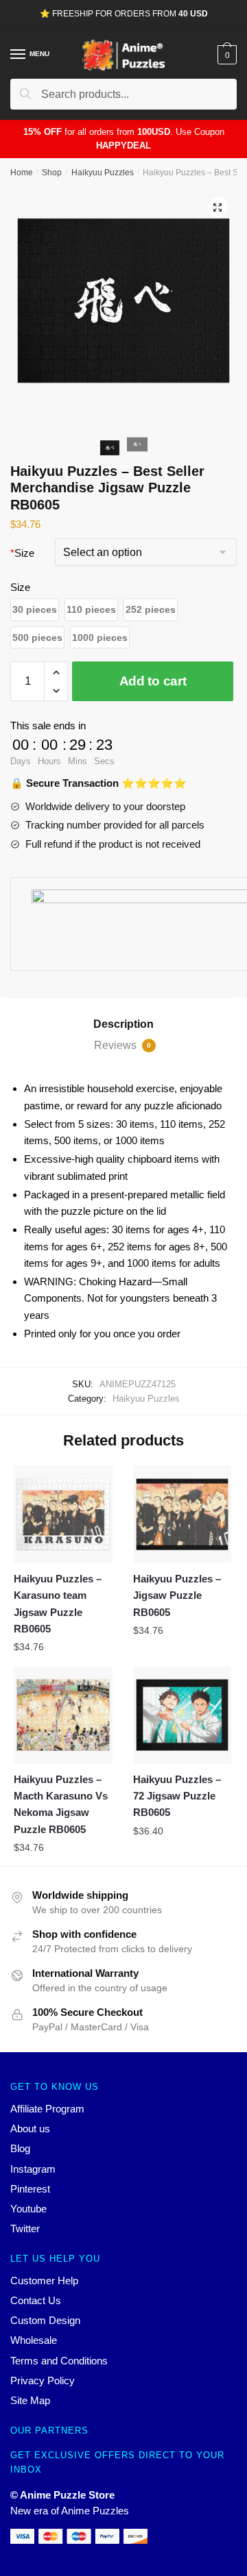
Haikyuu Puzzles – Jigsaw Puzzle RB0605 (177, 1595)
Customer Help (44, 2281)
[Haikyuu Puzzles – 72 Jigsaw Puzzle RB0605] (183, 1715)
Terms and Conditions (59, 2361)
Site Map (30, 2400)
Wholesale (34, 2340)
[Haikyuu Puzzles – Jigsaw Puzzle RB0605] (183, 1515)
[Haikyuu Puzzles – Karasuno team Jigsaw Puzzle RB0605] (63, 1515)
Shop (52, 173)
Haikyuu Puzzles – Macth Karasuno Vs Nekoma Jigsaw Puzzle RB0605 (61, 1804)
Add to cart (153, 681)
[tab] (123, 1024)
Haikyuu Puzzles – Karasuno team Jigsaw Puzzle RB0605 (58, 1604)
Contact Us (36, 2300)
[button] (35, 610)
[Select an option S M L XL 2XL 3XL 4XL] (146, 554)
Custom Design (45, 2320)
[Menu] (19, 55)
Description (123, 1024)
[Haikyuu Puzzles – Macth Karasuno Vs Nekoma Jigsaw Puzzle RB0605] (63, 1715)
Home (22, 173)
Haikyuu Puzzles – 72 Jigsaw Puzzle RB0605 (177, 1796)
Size (22, 553)
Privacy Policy (43, 2381)
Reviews (122, 1045)
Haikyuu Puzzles (103, 173)
